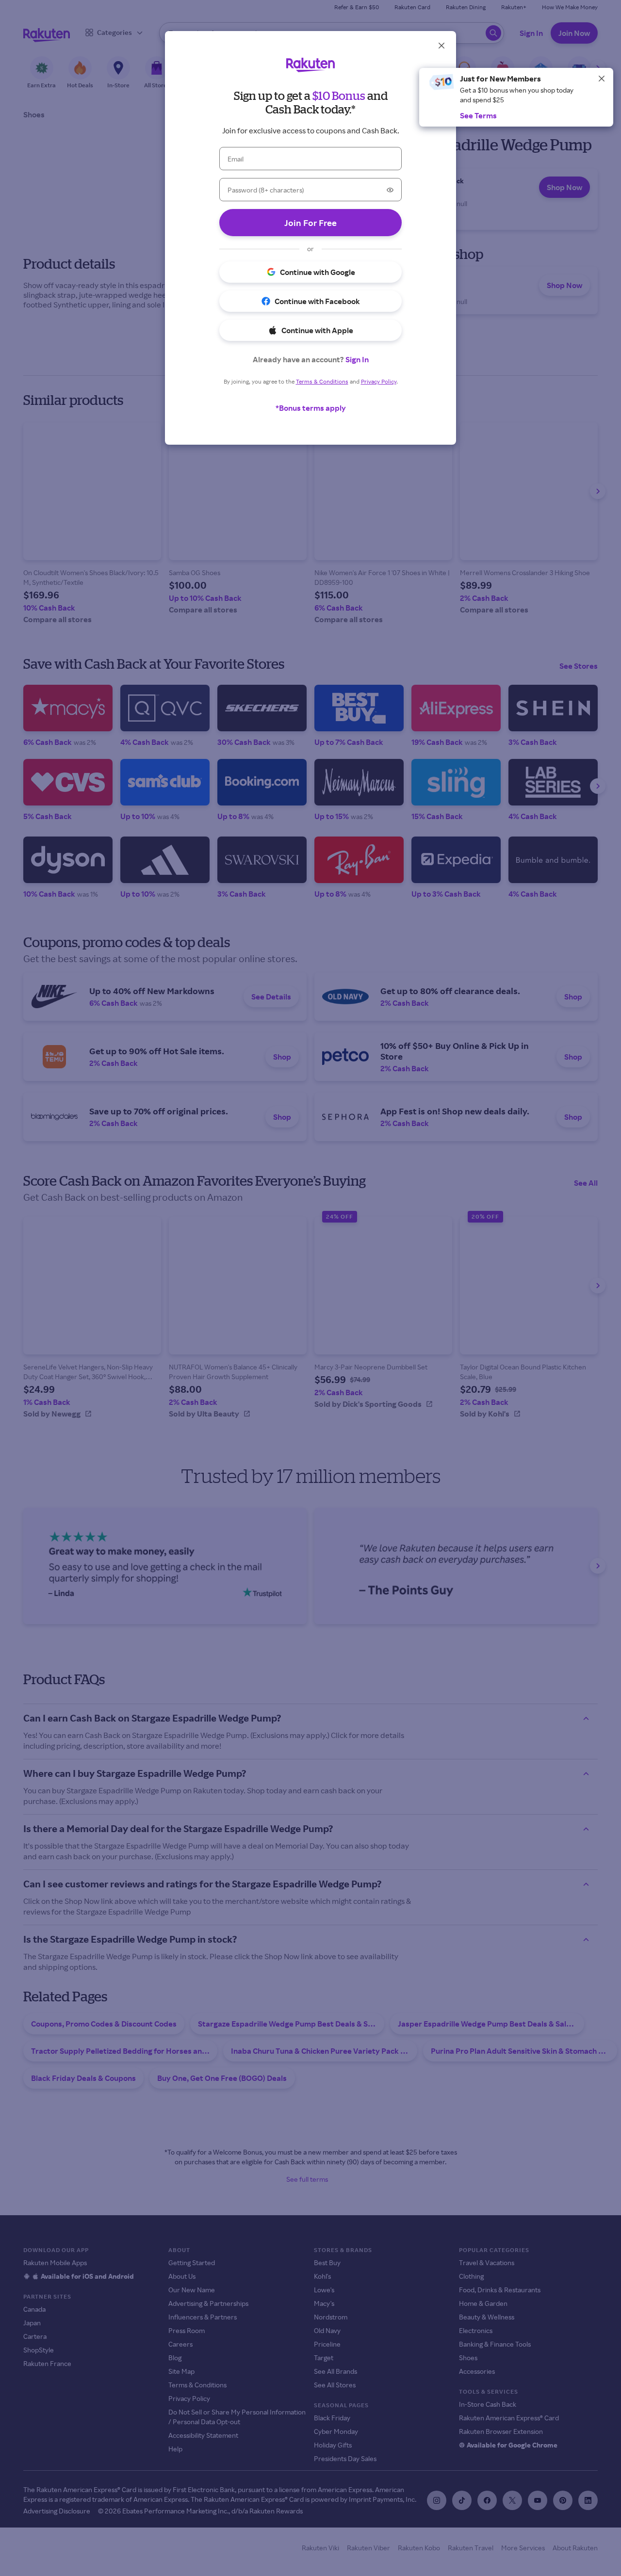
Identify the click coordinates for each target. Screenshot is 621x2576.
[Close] (602, 79)
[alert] (516, 97)
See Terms (478, 115)
